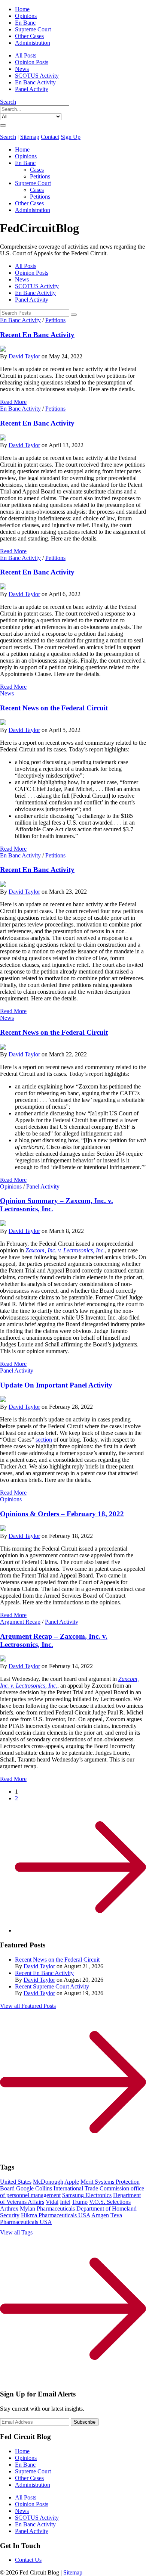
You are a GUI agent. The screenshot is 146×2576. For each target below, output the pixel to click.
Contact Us (28, 2560)
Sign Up (71, 137)
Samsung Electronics (87, 2195)
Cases (37, 170)
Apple (72, 2182)
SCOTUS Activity (37, 76)
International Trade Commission (91, 2188)
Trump (80, 2202)
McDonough (48, 2182)
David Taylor (24, 356)
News (22, 69)
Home (22, 9)
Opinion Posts (32, 62)
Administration (33, 43)
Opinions (26, 16)
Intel (65, 2202)
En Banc (25, 23)
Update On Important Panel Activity (56, 1385)
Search (8, 102)
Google (25, 2188)
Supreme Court (33, 29)
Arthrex (9, 2209)
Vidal (52, 2202)
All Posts (26, 55)
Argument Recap (20, 1622)
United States (16, 2182)
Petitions (40, 176)
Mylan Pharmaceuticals (47, 2209)
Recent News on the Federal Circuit (54, 708)
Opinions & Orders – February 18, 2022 (62, 1514)
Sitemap (30, 137)
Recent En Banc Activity (37, 335)
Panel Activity (32, 89)
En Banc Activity (35, 82)
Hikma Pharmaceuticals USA (56, 2215)
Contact (50, 137)
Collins (44, 2188)
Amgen (100, 2215)
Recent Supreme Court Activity (52, 1986)
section (44, 1440)
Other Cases (29, 36)
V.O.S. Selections (110, 2202)
